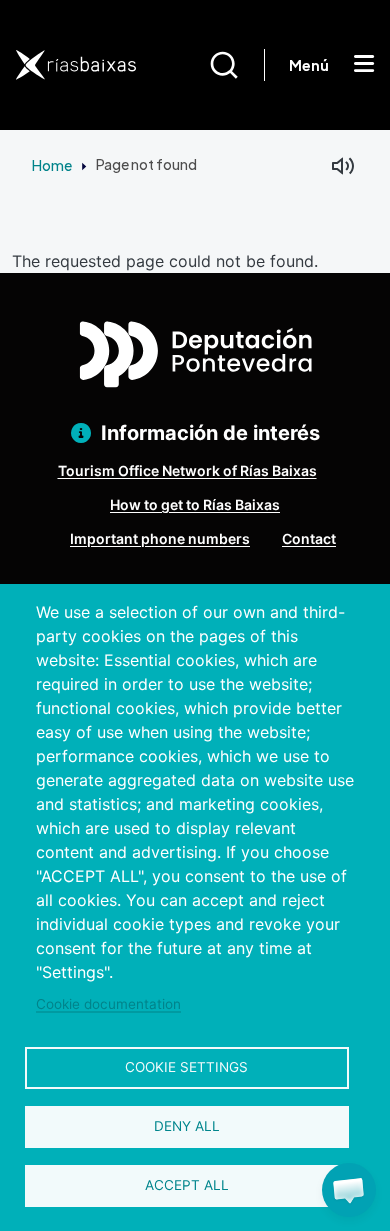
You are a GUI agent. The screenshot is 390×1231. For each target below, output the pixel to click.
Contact (309, 538)
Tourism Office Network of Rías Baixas (187, 470)
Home (52, 165)
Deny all (187, 1126)
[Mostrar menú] (364, 65)
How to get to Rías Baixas (195, 504)
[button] (349, 1190)
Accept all (187, 1185)
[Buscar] (236, 65)
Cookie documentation (108, 1004)
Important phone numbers (160, 538)
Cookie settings (186, 1067)
